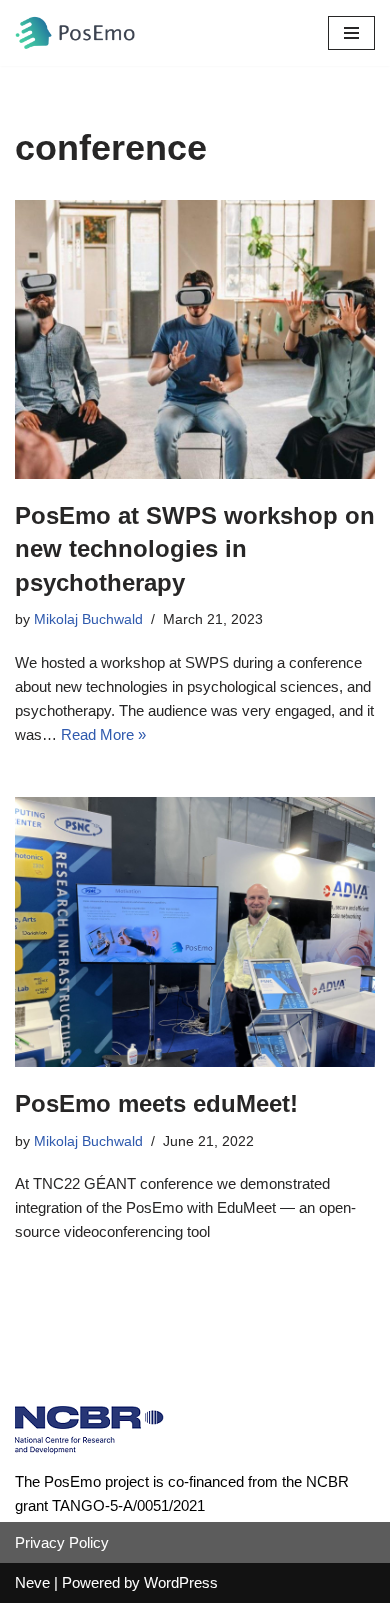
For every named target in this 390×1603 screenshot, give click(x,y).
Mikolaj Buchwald (88, 619)
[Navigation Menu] (351, 33)
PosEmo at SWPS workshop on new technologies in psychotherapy (195, 549)
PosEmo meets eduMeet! (156, 1103)
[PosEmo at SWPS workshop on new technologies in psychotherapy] (195, 339)
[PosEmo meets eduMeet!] (195, 932)
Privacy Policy (62, 1542)
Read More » (103, 734)
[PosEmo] (75, 33)
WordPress (181, 1582)
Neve (32, 1582)
